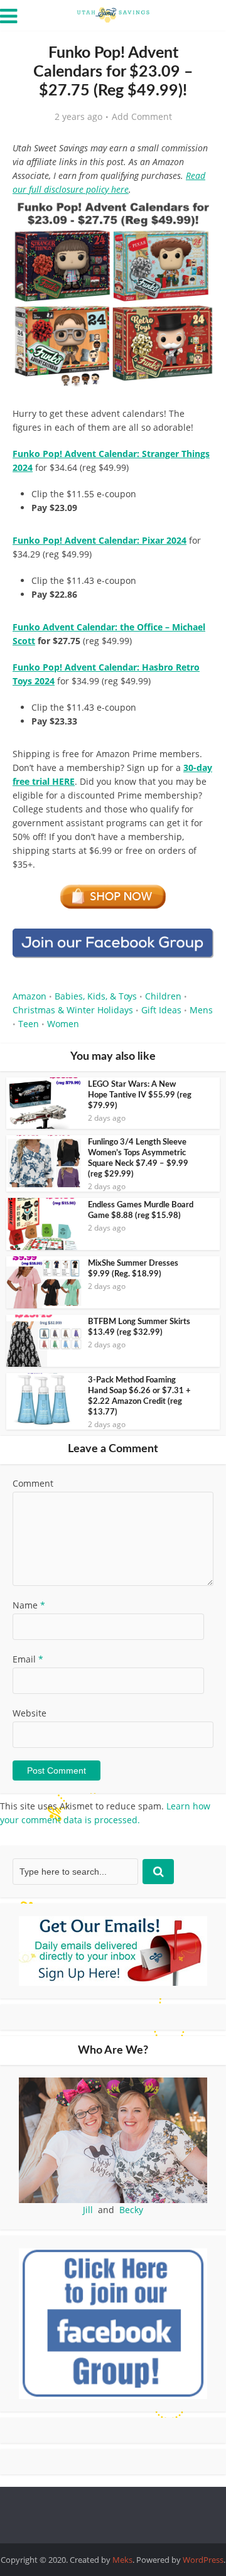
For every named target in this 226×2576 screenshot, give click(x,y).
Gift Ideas (161, 1010)
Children (163, 996)
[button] (195, 220)
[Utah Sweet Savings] (113, 14)
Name (29, 1605)
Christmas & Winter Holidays (73, 1010)
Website (30, 1713)
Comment (33, 1483)
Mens (201, 1010)
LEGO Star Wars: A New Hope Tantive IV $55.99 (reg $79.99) (140, 1095)
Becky (131, 2210)
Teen (29, 1024)
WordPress (203, 2560)
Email (28, 1659)
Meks (122, 2560)
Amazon (30, 996)
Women (63, 1024)
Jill (88, 2210)
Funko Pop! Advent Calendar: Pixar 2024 (100, 540)
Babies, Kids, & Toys (96, 996)
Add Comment (142, 117)
